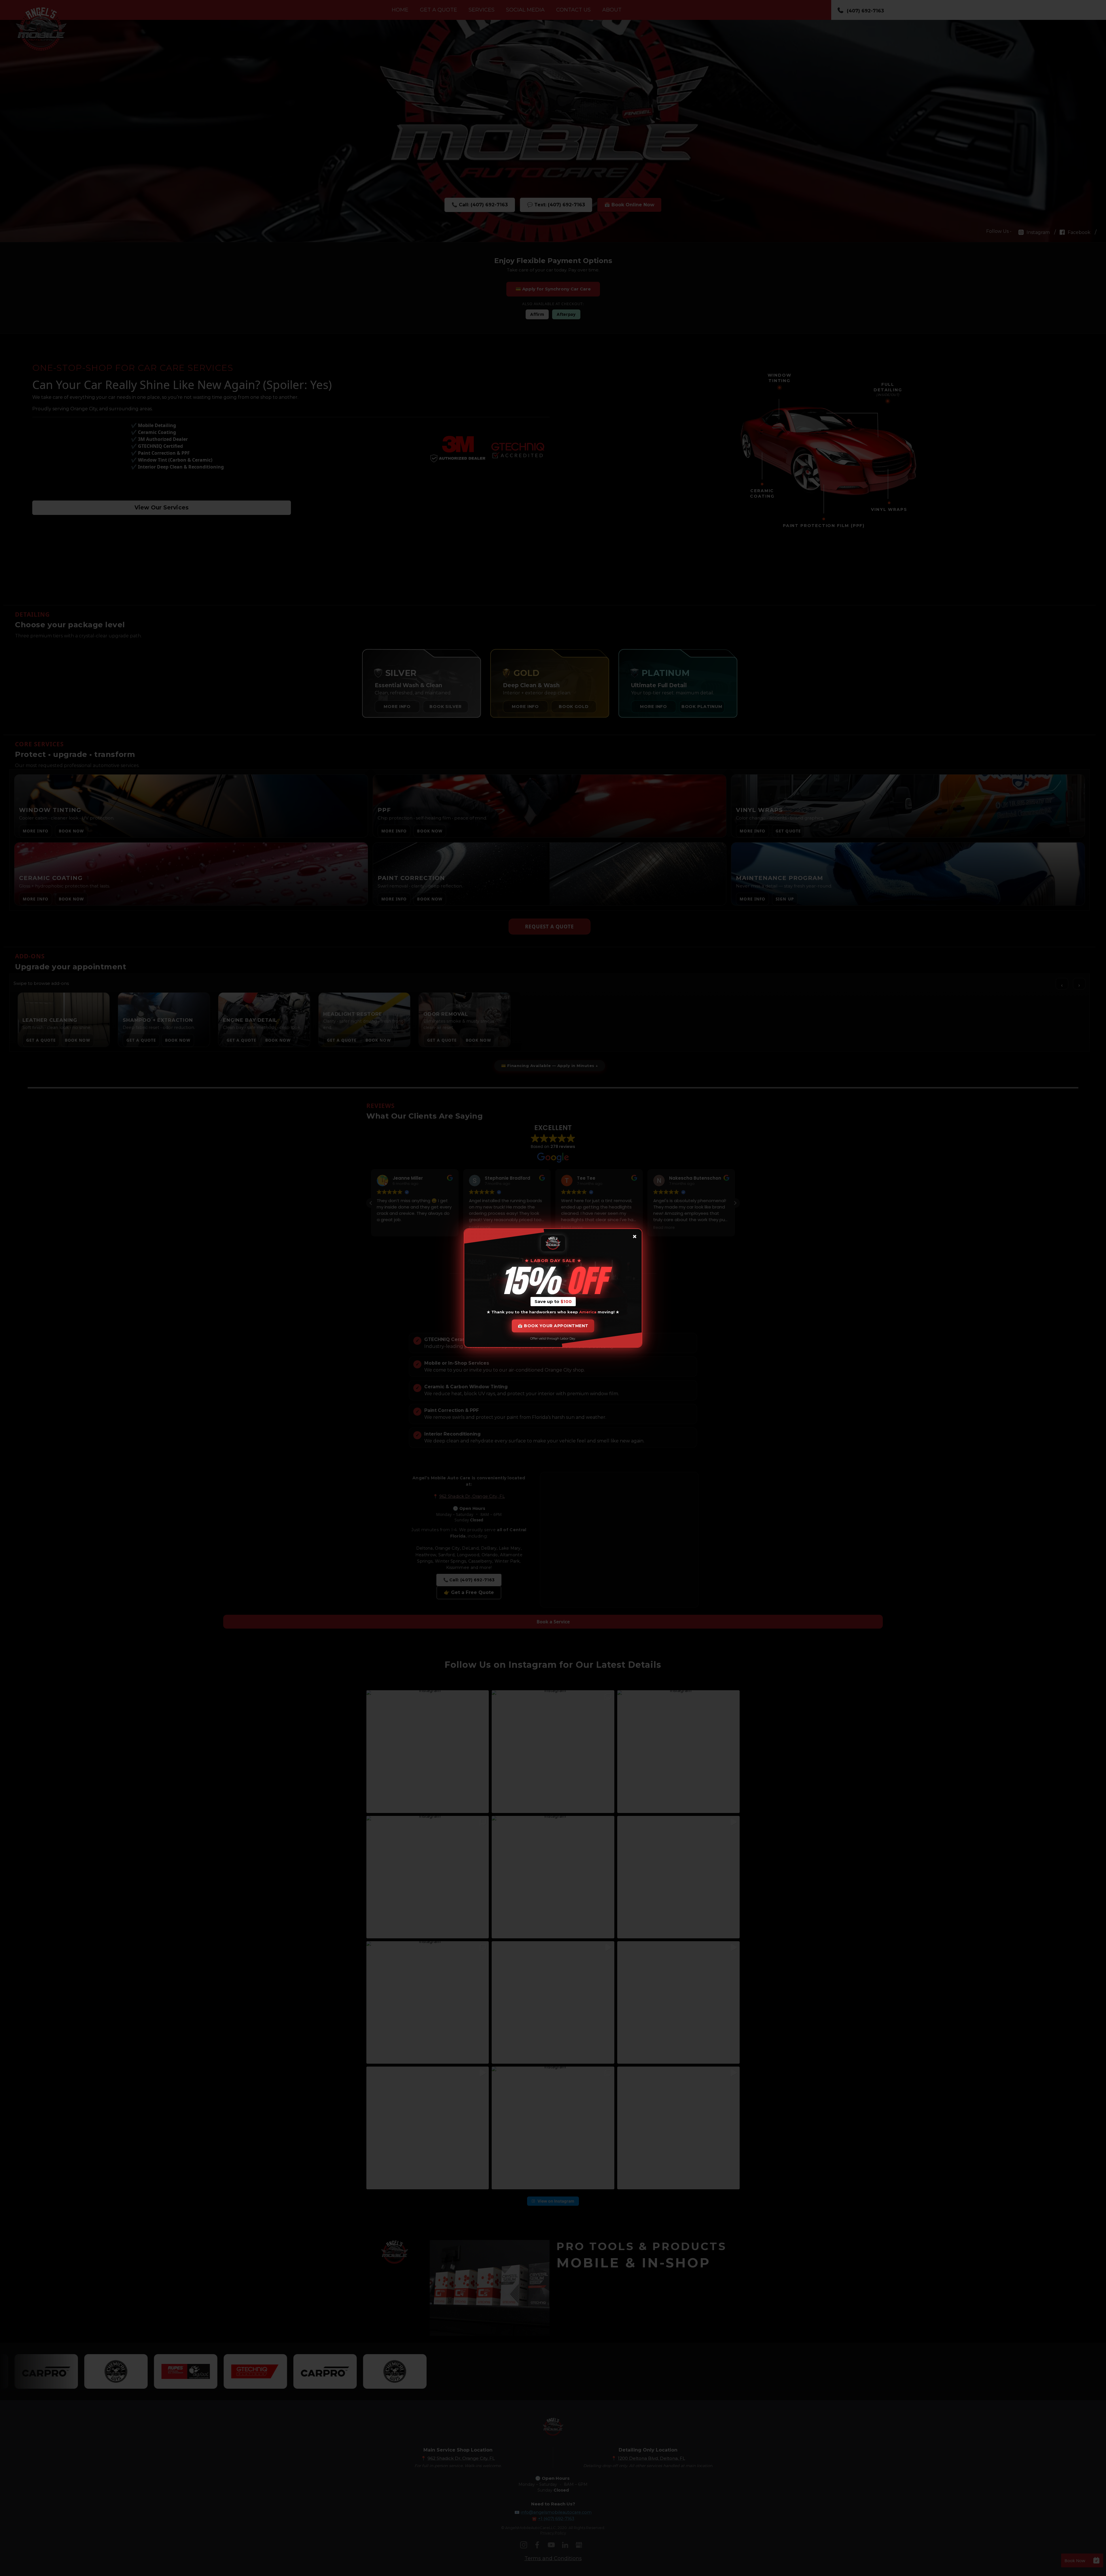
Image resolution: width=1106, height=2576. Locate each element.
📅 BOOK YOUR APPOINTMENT (553, 1326)
